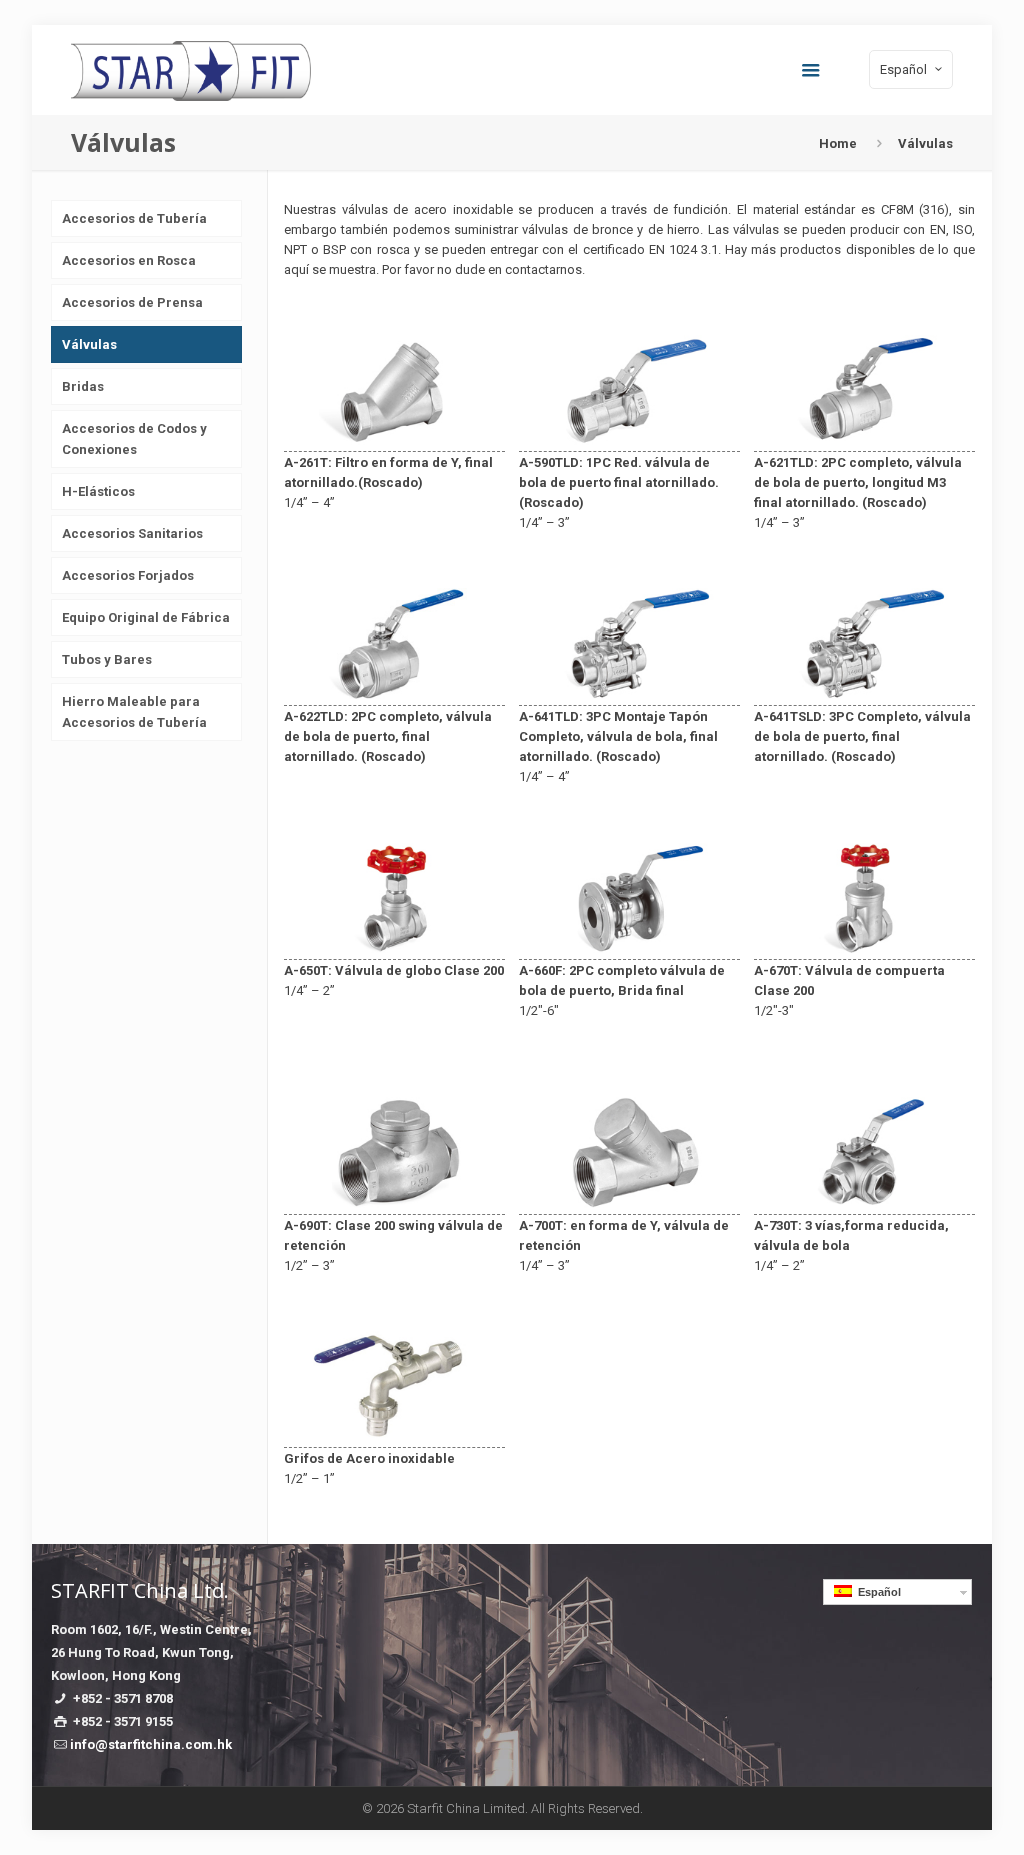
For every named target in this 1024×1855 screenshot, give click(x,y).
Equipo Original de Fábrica (146, 617)
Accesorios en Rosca (129, 260)
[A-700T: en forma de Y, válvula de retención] (629, 1203)
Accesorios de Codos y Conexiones (134, 439)
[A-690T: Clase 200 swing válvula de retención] (394, 1203)
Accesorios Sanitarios (132, 533)
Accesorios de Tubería (134, 218)
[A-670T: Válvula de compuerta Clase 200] (864, 948)
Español (876, 1592)
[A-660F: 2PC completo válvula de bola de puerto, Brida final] (629, 948)
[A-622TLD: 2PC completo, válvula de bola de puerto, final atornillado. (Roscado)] (394, 694)
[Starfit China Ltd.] (191, 70)
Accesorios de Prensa (132, 302)
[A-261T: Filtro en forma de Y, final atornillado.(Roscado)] (394, 440)
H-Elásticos (98, 491)
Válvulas (89, 344)
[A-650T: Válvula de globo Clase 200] (394, 948)
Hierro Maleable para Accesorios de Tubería (134, 712)
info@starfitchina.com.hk (151, 1744)
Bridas (83, 386)
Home (838, 143)
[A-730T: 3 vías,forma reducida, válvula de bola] (864, 1203)
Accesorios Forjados (128, 575)
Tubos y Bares (107, 659)
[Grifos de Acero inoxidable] (394, 1436)
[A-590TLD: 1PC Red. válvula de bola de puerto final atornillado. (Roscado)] (629, 440)
